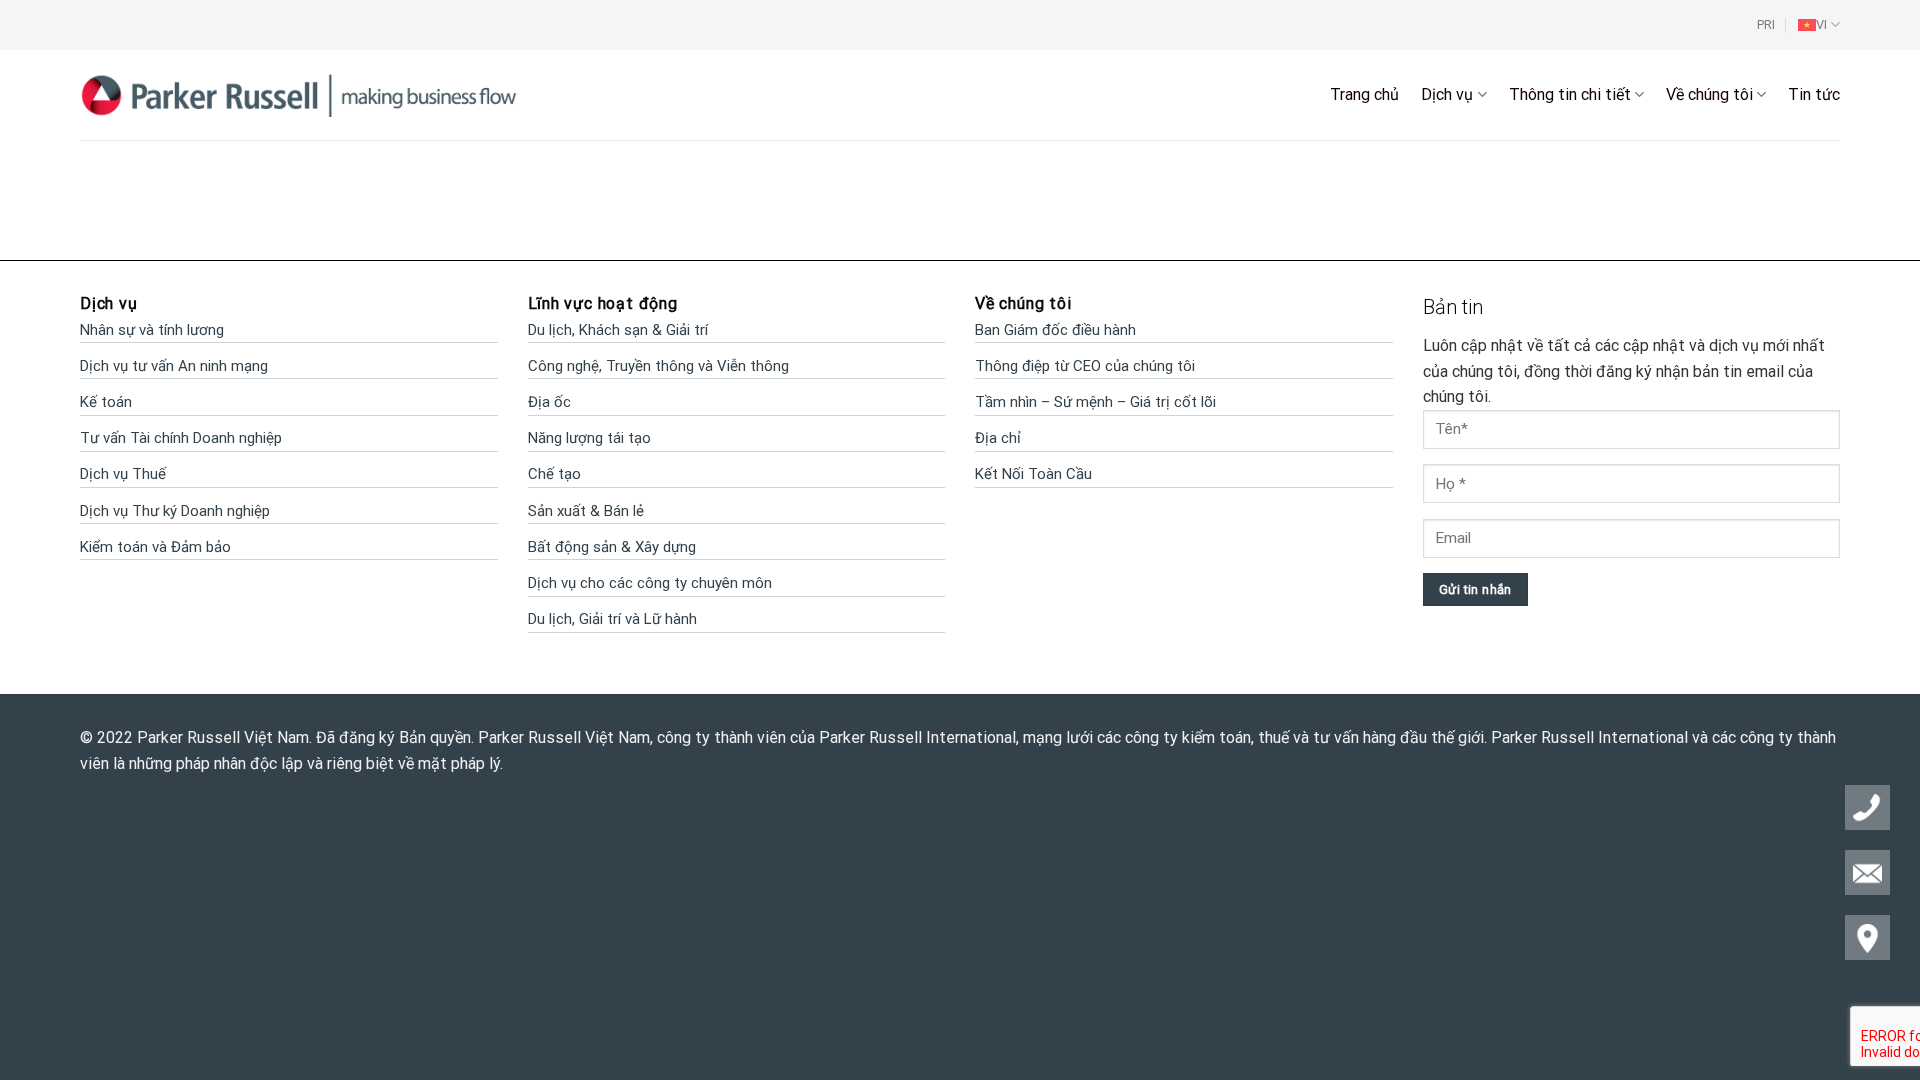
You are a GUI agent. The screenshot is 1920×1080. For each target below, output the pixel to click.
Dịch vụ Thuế (123, 474)
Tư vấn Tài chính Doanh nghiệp (181, 438)
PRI (1766, 24)
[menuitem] (1819, 25)
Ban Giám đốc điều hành (1055, 330)
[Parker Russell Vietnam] (299, 94)
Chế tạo (554, 474)
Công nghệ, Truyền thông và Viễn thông (658, 366)
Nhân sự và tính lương (152, 330)
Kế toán (106, 402)
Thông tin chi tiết (1570, 94)
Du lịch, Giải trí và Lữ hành (612, 619)
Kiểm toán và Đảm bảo (155, 547)
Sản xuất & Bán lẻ (586, 511)
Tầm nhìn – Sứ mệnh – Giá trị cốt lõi (1095, 402)
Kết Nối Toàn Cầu (1033, 474)
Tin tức (1814, 94)
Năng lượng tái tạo (589, 438)
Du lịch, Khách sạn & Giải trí (618, 330)
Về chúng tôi (1709, 94)
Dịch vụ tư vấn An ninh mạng (174, 366)
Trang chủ (1364, 94)
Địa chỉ (998, 438)
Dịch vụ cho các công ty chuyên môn (650, 583)
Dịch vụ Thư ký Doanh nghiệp (175, 511)
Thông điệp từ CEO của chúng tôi (1085, 366)
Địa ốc (549, 402)
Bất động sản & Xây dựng (612, 547)
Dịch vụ (1447, 94)
